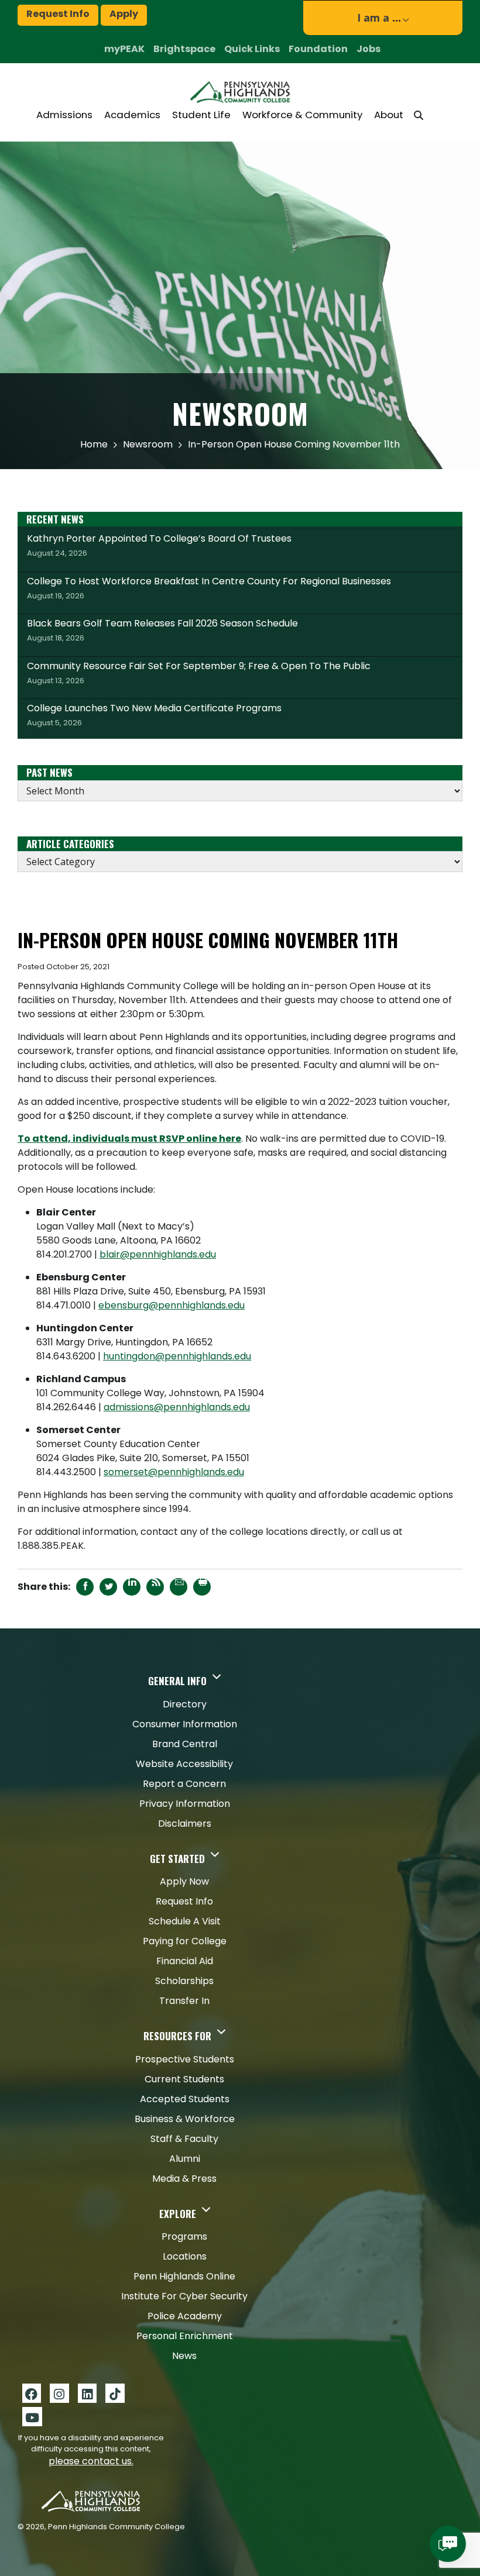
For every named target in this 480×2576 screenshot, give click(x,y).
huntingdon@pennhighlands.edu (177, 1356)
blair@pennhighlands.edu (158, 1254)
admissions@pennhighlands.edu (177, 1407)
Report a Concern (184, 1784)
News (184, 2356)
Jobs (368, 49)
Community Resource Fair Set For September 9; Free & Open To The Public (199, 673)
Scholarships (184, 1981)
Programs (184, 2236)
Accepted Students (185, 2099)
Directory (185, 1704)
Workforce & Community (302, 115)
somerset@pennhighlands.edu (174, 1472)
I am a (379, 18)
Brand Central (185, 1744)
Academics (132, 115)
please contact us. (91, 2461)
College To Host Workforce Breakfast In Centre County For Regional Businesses (209, 588)
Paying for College (185, 1941)
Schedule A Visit (185, 1921)
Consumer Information (185, 1724)
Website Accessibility (184, 1764)
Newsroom (148, 444)
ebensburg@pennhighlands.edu (172, 1305)
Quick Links (252, 49)
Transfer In (184, 2001)
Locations (185, 2256)
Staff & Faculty (184, 2139)
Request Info (58, 14)
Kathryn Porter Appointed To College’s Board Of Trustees (159, 545)
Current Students (184, 2079)
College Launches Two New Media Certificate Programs (154, 715)
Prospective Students (185, 2059)
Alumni (185, 2159)
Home (94, 444)
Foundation (318, 49)
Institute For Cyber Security (184, 2296)
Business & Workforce (185, 2119)
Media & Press (184, 2179)
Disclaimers (185, 1823)
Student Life (201, 115)
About (389, 115)
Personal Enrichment (185, 2336)
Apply (124, 14)
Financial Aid (185, 1961)
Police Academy (185, 2316)
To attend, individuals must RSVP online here (129, 1139)
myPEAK (124, 49)
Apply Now (184, 1881)
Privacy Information (185, 1804)
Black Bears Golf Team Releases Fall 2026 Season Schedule (162, 630)
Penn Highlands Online (184, 2276)
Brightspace (184, 49)
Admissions (64, 115)
